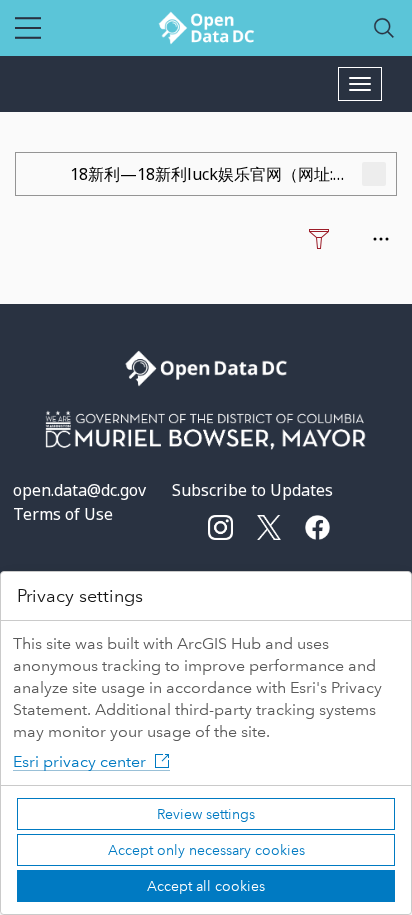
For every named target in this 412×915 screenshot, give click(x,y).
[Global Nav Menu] (28, 28)
